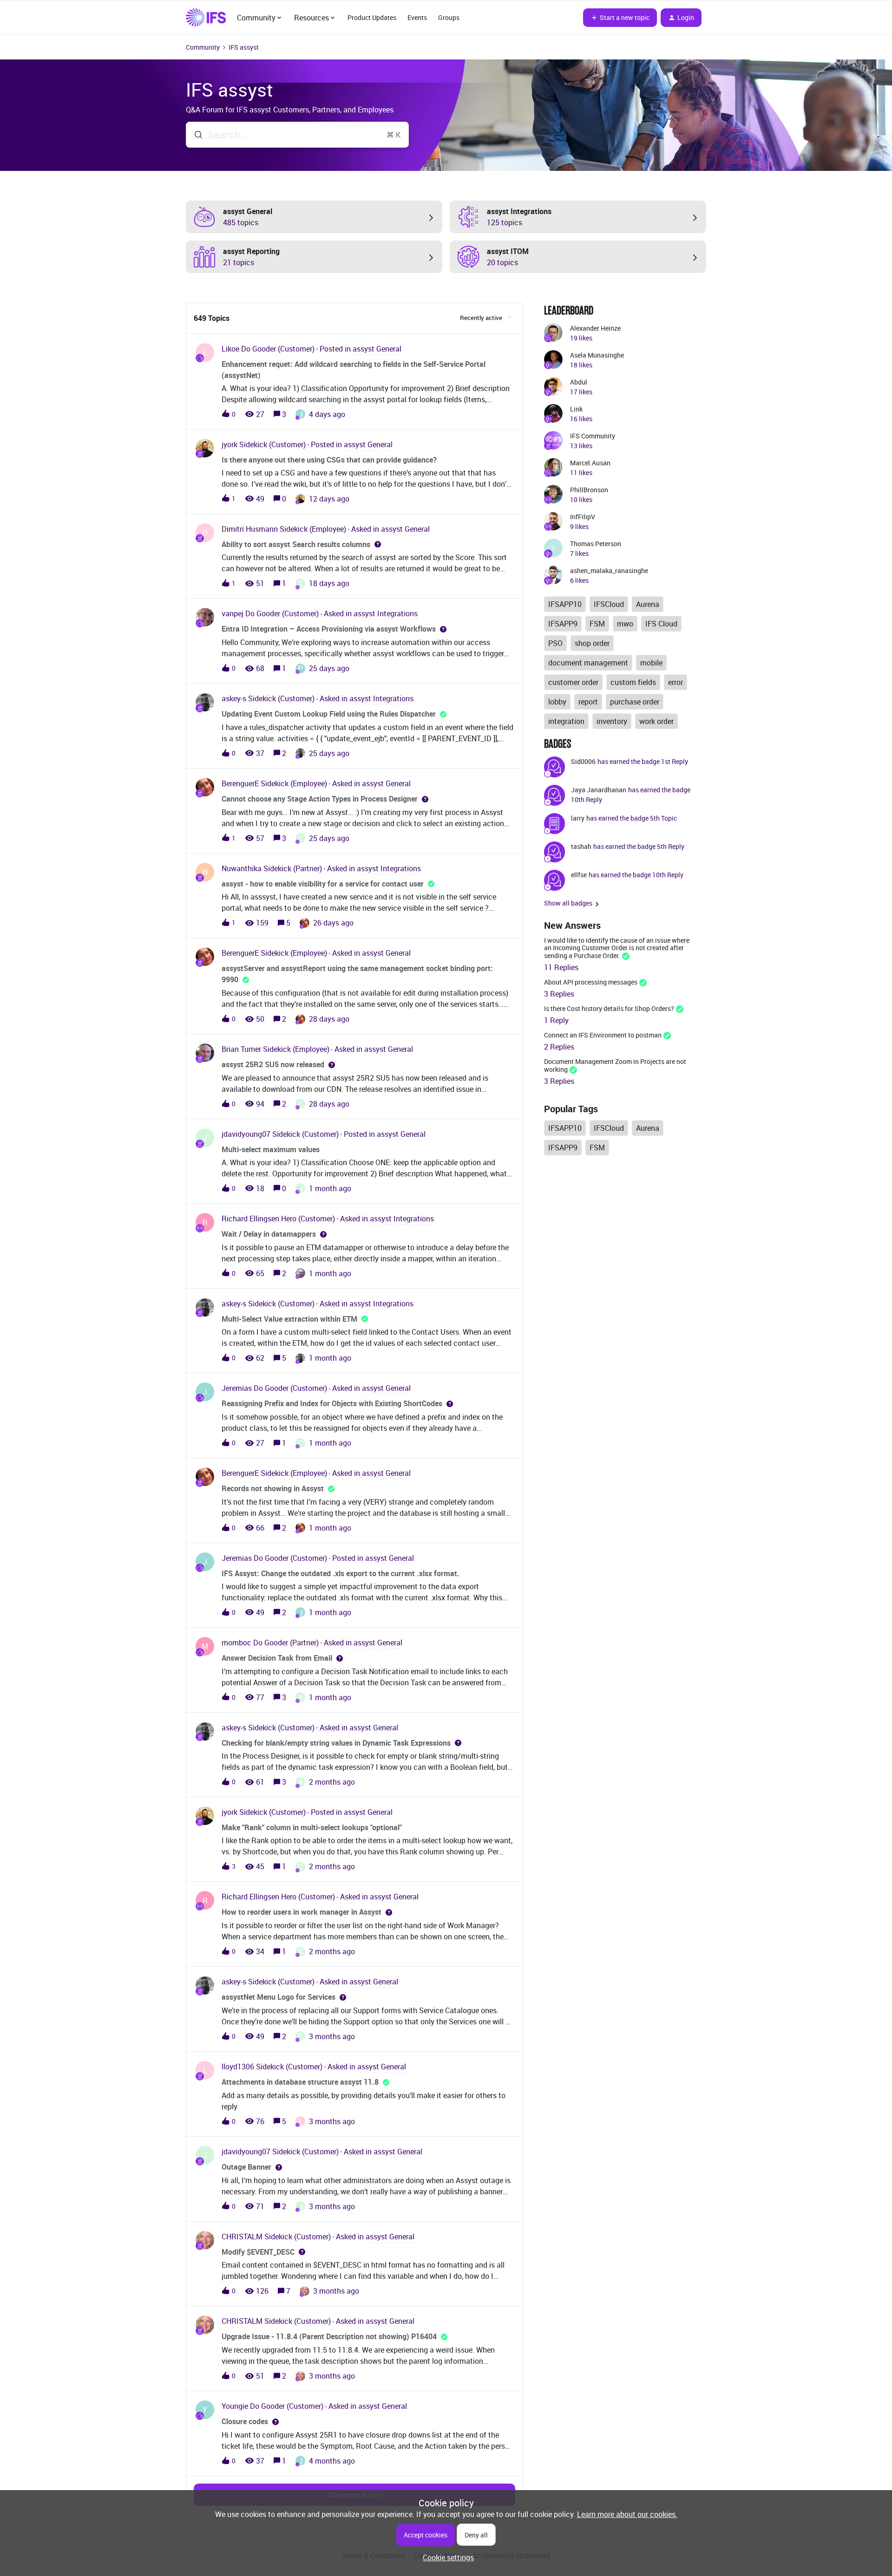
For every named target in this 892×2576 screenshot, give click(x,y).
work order (656, 721)
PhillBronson (589, 490)
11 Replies (561, 967)
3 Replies (559, 994)
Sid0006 (583, 761)
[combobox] (297, 135)
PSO (555, 643)
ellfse (579, 875)
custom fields (633, 682)
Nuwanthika (242, 868)
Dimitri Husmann (250, 529)
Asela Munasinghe (597, 355)
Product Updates (372, 17)
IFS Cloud (661, 624)
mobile (651, 663)
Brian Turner (241, 1049)
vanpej (233, 613)
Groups (449, 17)
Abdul (579, 382)
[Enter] (195, 135)
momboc (236, 1643)
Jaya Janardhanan (599, 790)
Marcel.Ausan (590, 463)
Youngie (235, 2406)
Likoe (230, 349)
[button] (446, 2557)
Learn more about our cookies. (627, 2514)
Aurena (648, 604)
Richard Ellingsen (250, 1219)
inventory (612, 721)
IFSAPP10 (565, 604)
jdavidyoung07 (246, 1134)
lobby (557, 702)
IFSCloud (609, 604)
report (588, 702)
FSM (597, 624)
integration (566, 721)
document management (588, 663)
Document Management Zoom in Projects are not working (615, 1065)
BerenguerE (240, 783)
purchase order (635, 702)
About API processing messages (591, 982)
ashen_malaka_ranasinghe (609, 571)
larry (578, 818)
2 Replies (559, 1047)
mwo (625, 624)
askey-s (234, 698)
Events (417, 17)
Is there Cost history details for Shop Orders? (609, 1008)
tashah (581, 846)
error (676, 682)
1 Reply (556, 1020)
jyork (230, 444)
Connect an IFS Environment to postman (603, 1035)
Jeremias (237, 1388)
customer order (573, 682)
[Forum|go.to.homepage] (206, 18)
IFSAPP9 (563, 624)
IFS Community (593, 436)
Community (203, 47)
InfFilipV (583, 517)
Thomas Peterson (596, 544)
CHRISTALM (242, 2237)
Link (576, 409)
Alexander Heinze (595, 328)
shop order (592, 643)
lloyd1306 (238, 2067)
